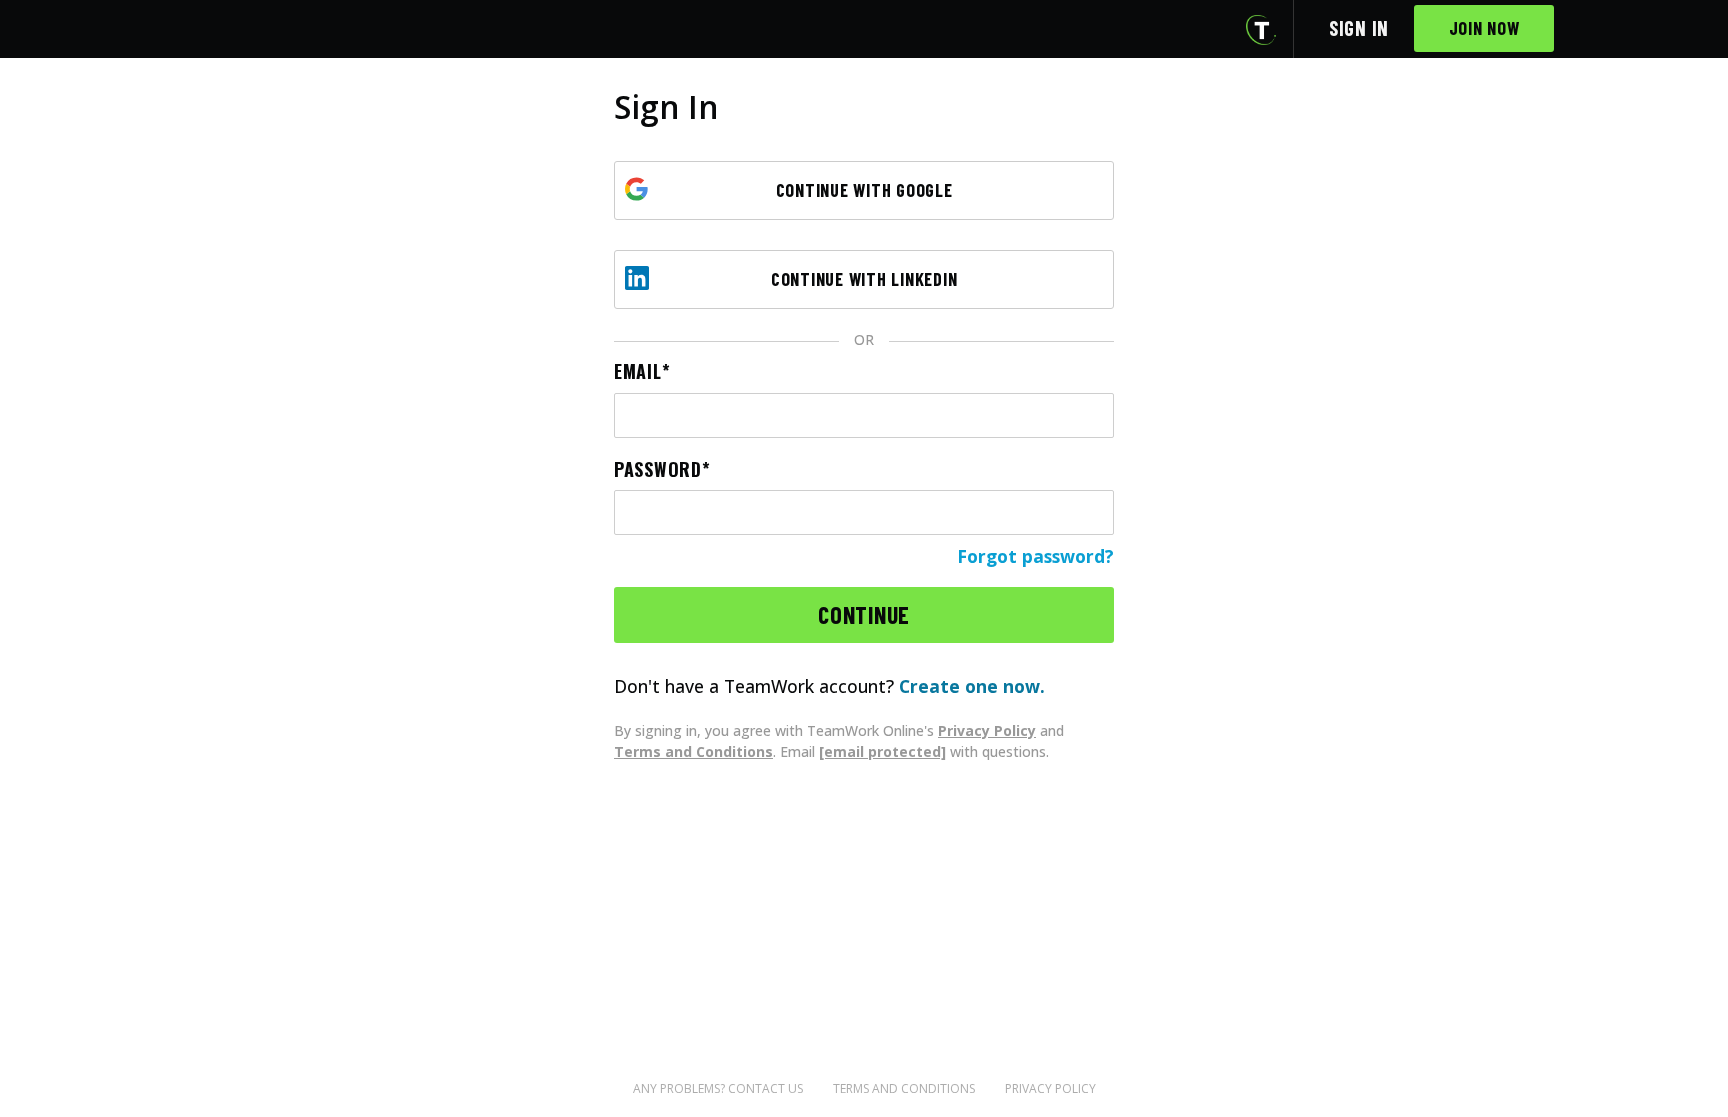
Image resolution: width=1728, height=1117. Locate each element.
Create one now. (972, 686)
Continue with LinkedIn (864, 279)
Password (658, 469)
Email (638, 371)
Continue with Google (864, 190)
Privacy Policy (987, 730)
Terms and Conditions (693, 751)
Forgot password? (1035, 556)
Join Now (1484, 28)
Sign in (1359, 28)
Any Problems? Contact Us (718, 1088)
